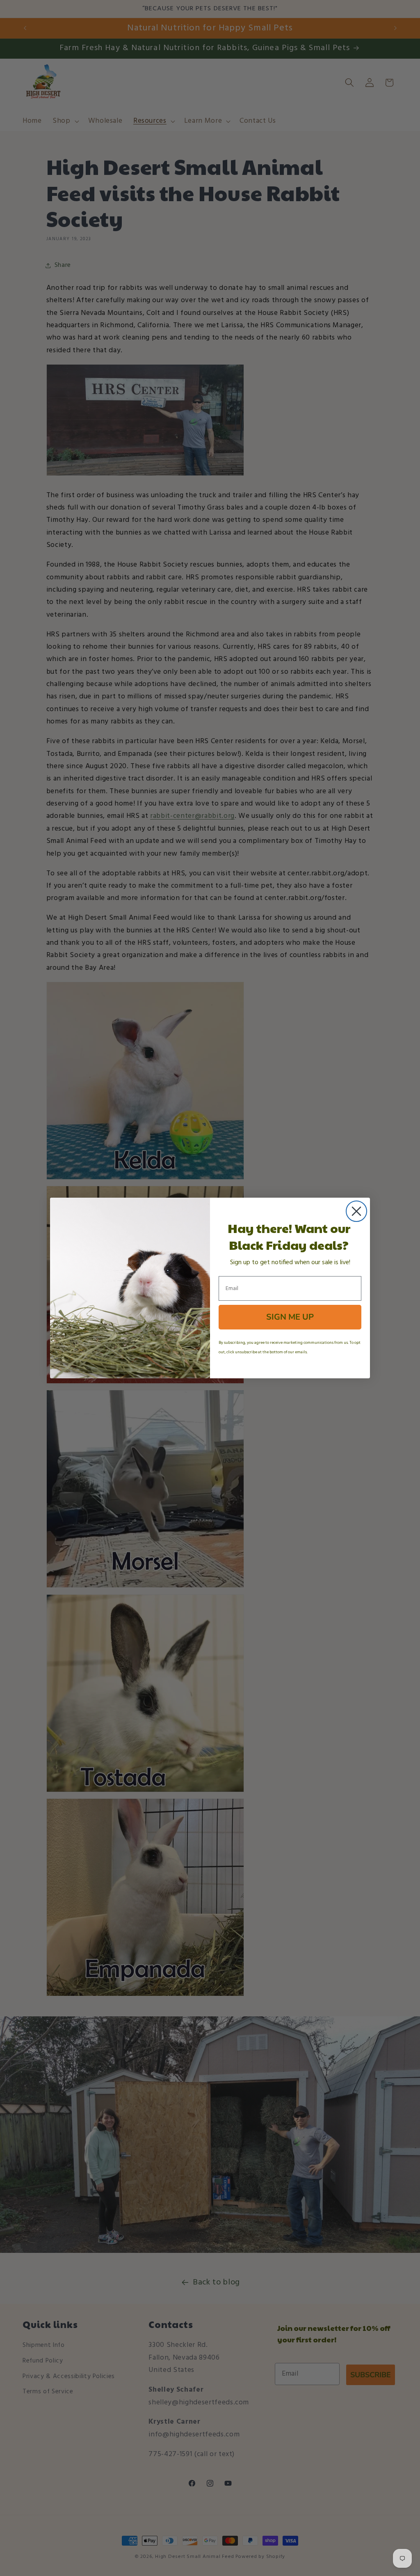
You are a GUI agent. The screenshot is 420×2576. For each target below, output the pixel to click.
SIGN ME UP (290, 1317)
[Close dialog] (356, 1211)
